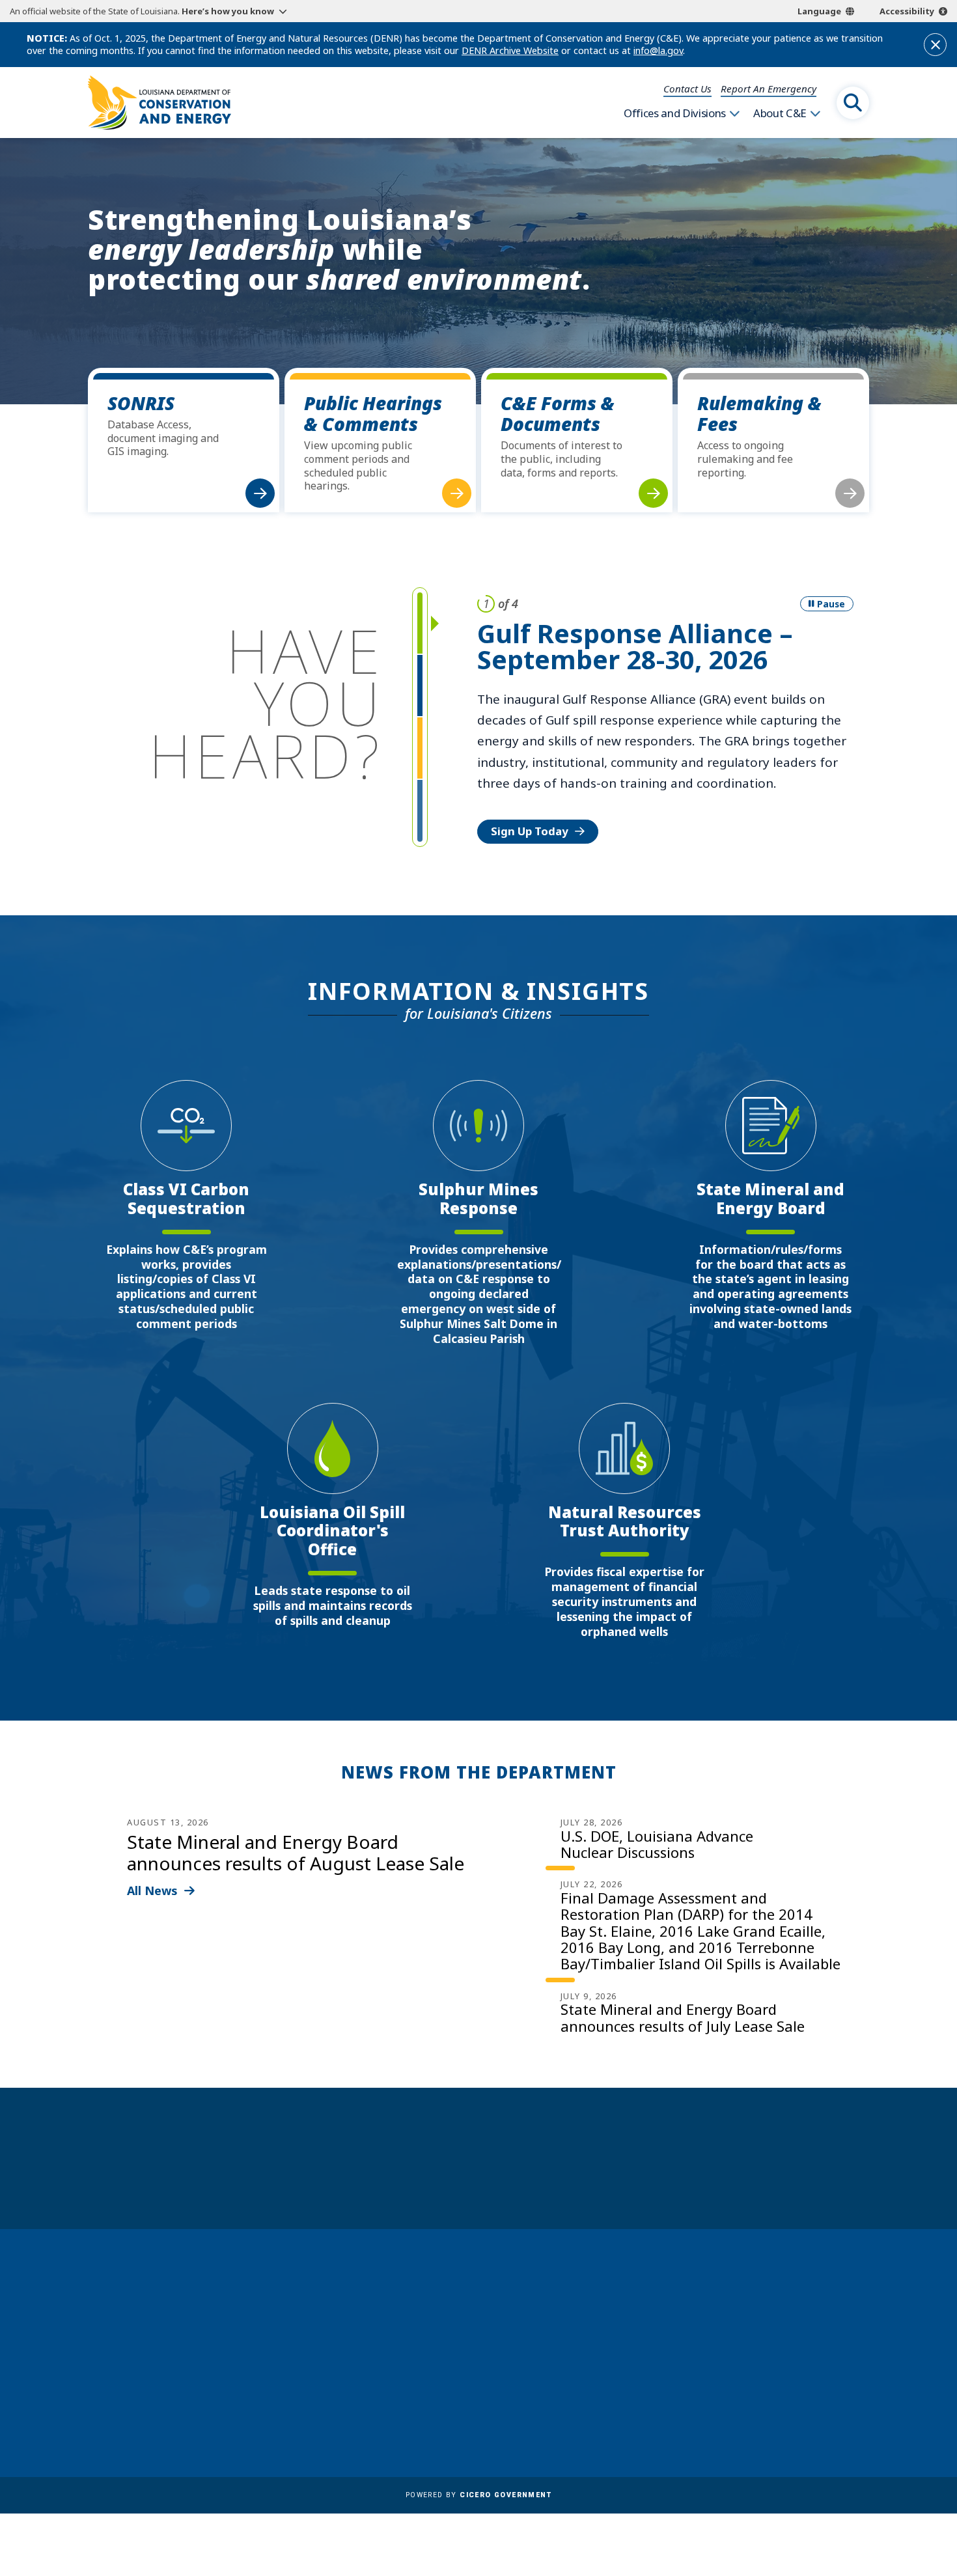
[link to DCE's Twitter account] (805, 2402)
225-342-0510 (139, 2385)
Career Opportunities (478, 2292)
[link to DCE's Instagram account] (773, 2402)
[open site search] (853, 103)
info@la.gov (658, 50)
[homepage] (159, 103)
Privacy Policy (458, 2405)
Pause (831, 604)
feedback (736, 2366)
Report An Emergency (769, 89)
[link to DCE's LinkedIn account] (742, 2402)
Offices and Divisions (675, 113)
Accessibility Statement (482, 2424)
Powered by (478, 2495)
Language (819, 11)
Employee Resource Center (491, 2310)
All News (152, 1890)
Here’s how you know (228, 11)
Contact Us (687, 89)
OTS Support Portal (473, 2367)
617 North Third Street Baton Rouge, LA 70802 (148, 2361)
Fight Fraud (453, 2386)
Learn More (522, 768)
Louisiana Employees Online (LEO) (509, 2348)
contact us (741, 2337)
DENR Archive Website (510, 50)
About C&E (780, 113)
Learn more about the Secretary (519, 2181)
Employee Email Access (481, 2329)
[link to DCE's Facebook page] (710, 2402)
